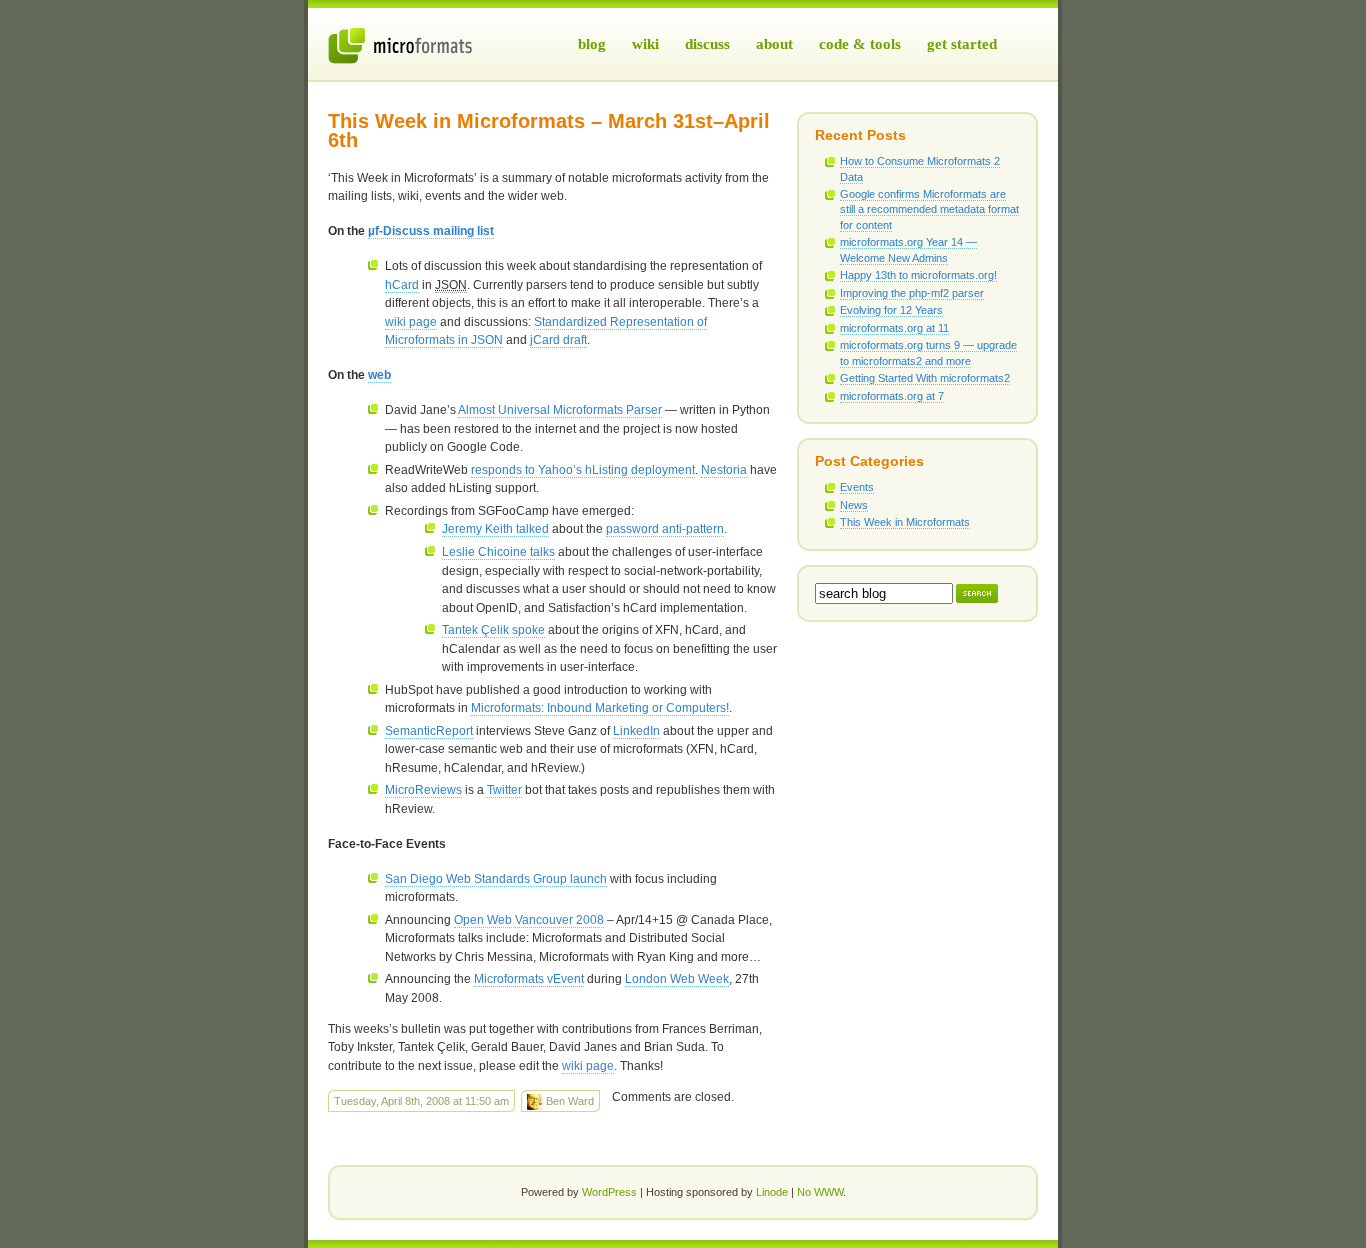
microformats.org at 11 (894, 328)
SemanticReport (429, 731)
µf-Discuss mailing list (431, 231)
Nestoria (724, 470)
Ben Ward (568, 1101)
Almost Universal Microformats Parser (560, 410)
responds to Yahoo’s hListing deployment (583, 470)
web (379, 375)
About (774, 44)
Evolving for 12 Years (891, 310)
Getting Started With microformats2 (925, 378)
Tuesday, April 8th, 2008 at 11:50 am (421, 1101)
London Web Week (677, 979)
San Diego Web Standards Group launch (496, 879)
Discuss (707, 44)
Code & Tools (860, 44)
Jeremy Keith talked (495, 529)
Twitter (504, 790)
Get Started (962, 44)
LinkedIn (636, 731)
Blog (592, 44)
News (854, 505)
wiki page (411, 322)
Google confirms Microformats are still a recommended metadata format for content (929, 209)
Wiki (645, 44)
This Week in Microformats (905, 522)
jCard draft (558, 340)
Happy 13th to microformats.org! (918, 275)
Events (857, 487)
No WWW (820, 1192)
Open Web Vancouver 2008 (529, 920)
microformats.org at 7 (892, 396)
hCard (402, 285)
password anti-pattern (665, 529)
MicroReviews (423, 790)
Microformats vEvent (529, 979)
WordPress (609, 1192)
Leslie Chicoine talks (498, 552)
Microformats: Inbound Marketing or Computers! (600, 708)
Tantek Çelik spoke (493, 630)
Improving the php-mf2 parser (912, 293)
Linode (772, 1192)
